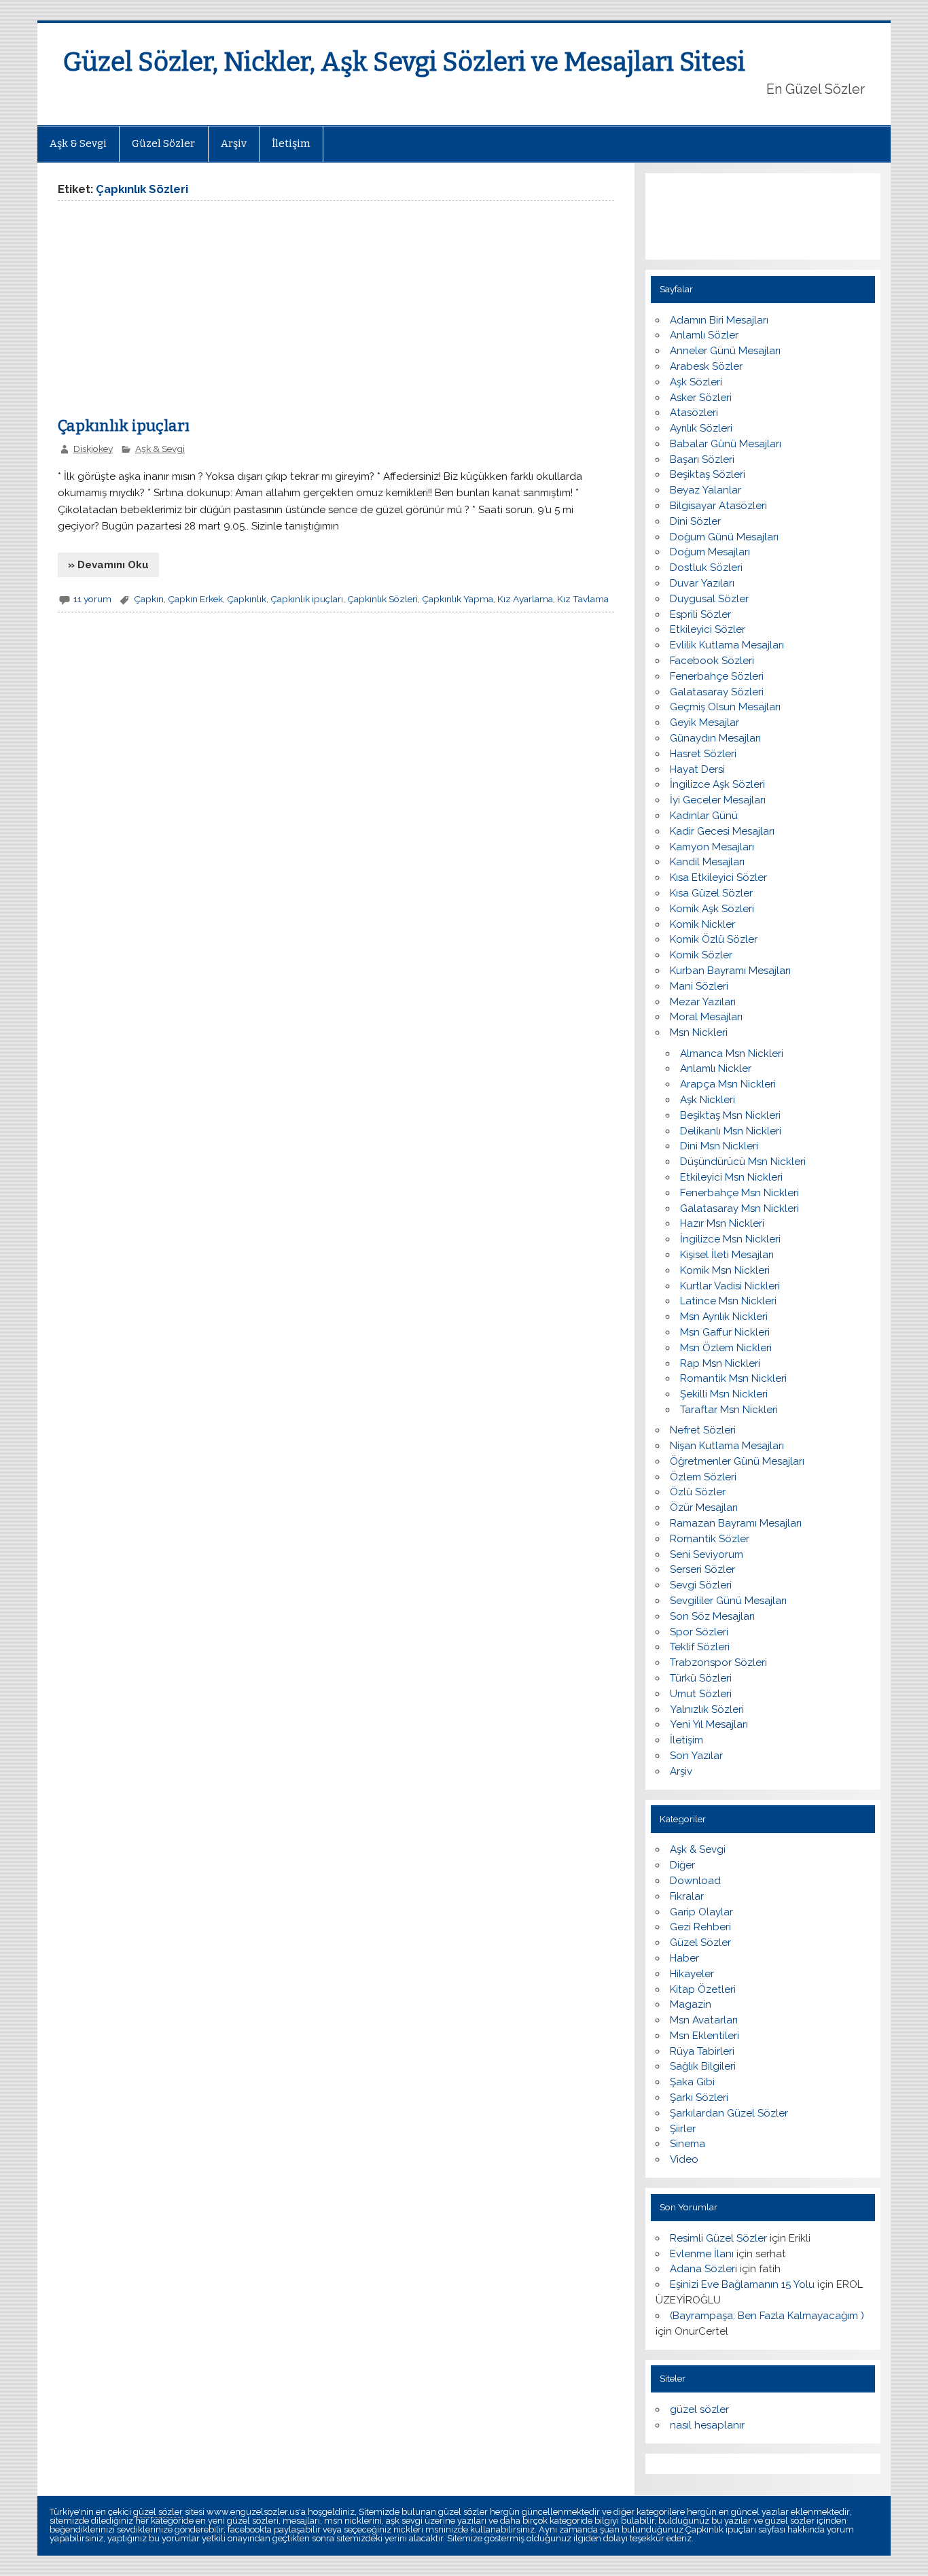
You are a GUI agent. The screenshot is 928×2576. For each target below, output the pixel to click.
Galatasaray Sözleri (717, 692)
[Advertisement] (172, 313)
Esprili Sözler (700, 614)
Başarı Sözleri (702, 459)
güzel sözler (699, 2409)
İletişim (291, 143)
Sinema (688, 2144)
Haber (684, 1958)
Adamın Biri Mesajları (719, 320)
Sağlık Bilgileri (703, 2066)
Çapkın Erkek (195, 599)
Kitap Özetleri (703, 1989)
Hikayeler (692, 1974)
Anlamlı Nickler (716, 1068)
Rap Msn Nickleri (720, 1363)
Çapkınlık (247, 599)
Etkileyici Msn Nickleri (731, 1177)
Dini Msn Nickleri (719, 1146)
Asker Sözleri (701, 398)
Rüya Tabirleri (702, 2051)
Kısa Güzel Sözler (711, 893)
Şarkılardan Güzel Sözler (729, 2113)
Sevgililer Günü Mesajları (728, 1601)
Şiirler (683, 2129)
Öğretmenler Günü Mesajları (737, 1461)
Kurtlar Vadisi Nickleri (730, 1286)
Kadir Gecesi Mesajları (722, 831)
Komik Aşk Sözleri (712, 909)
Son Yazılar (696, 1756)
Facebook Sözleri (712, 661)
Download (695, 1881)
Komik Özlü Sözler (714, 939)
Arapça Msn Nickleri (728, 1084)
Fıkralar (687, 1896)
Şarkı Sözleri (699, 2098)
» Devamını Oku (108, 565)
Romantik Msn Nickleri (733, 1378)
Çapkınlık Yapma (458, 599)
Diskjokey (93, 449)
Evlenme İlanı (702, 2254)
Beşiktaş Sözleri (708, 474)
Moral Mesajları (706, 1017)
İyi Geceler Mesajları (718, 800)
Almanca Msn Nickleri (732, 1054)
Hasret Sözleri (703, 754)
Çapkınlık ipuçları (124, 426)
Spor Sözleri (699, 1632)
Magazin (691, 2004)
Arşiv (234, 143)
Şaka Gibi (692, 2082)
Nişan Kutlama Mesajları (727, 1446)
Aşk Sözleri (696, 382)
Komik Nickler (702, 924)
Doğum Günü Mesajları (724, 537)
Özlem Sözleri (703, 1477)
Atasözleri (694, 413)
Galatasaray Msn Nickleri (739, 1208)
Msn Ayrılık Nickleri (724, 1317)
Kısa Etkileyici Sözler (718, 877)
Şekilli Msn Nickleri (724, 1394)
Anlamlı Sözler (704, 335)
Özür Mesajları (704, 1508)
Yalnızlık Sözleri (707, 1709)
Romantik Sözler (710, 1539)
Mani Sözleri (699, 986)
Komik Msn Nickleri (725, 1270)
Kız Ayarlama (525, 599)
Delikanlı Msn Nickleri (731, 1131)
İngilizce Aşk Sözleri (717, 784)
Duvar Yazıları (702, 583)
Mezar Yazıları (703, 1002)
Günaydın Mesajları (715, 738)
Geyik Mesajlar (704, 723)
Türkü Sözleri (701, 1678)
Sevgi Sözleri (701, 1585)
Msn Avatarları (704, 2020)
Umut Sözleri (701, 1694)
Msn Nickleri (699, 1032)
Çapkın (149, 599)
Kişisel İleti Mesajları (727, 1255)
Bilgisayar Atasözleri (718, 506)
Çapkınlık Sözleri (382, 599)
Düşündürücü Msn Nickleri (743, 1162)
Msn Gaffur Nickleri (725, 1332)
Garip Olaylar (701, 1912)
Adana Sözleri (703, 2269)
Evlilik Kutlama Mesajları (727, 645)
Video (684, 2159)
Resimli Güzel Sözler (718, 2238)
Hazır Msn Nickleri (722, 1223)
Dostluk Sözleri (706, 568)
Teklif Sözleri (700, 1647)
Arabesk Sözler (706, 366)
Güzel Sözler (163, 143)
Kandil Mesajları (707, 862)
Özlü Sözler (698, 1492)
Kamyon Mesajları (712, 847)
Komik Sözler (701, 955)
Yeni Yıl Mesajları (709, 1724)
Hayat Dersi (697, 769)
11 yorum (92, 599)
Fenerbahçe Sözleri (717, 676)
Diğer (682, 1865)
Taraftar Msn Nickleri (729, 1410)
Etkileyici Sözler (708, 629)
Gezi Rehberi (700, 1927)
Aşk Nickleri (708, 1100)
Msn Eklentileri (704, 2036)
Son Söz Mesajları (712, 1616)
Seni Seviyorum (707, 1554)
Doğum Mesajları (710, 552)
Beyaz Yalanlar (706, 490)
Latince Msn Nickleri (728, 1301)
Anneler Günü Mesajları (725, 351)
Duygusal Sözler (709, 599)
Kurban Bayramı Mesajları (730, 971)
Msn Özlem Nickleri (726, 1348)
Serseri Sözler (702, 1569)
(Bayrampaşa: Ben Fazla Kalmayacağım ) (767, 2316)
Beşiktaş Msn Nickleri (730, 1115)
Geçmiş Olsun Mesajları (725, 707)
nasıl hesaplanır (707, 2425)
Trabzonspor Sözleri (718, 1663)
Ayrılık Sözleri (701, 428)
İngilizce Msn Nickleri (730, 1239)
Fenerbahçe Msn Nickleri (739, 1193)
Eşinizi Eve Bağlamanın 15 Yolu (742, 2284)
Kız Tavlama (583, 599)
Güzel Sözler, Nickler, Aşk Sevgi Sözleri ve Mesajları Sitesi (404, 62)
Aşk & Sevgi (78, 143)
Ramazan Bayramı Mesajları (736, 1523)
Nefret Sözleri (703, 1430)
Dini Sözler (695, 521)
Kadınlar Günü (704, 816)
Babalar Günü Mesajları (726, 444)
